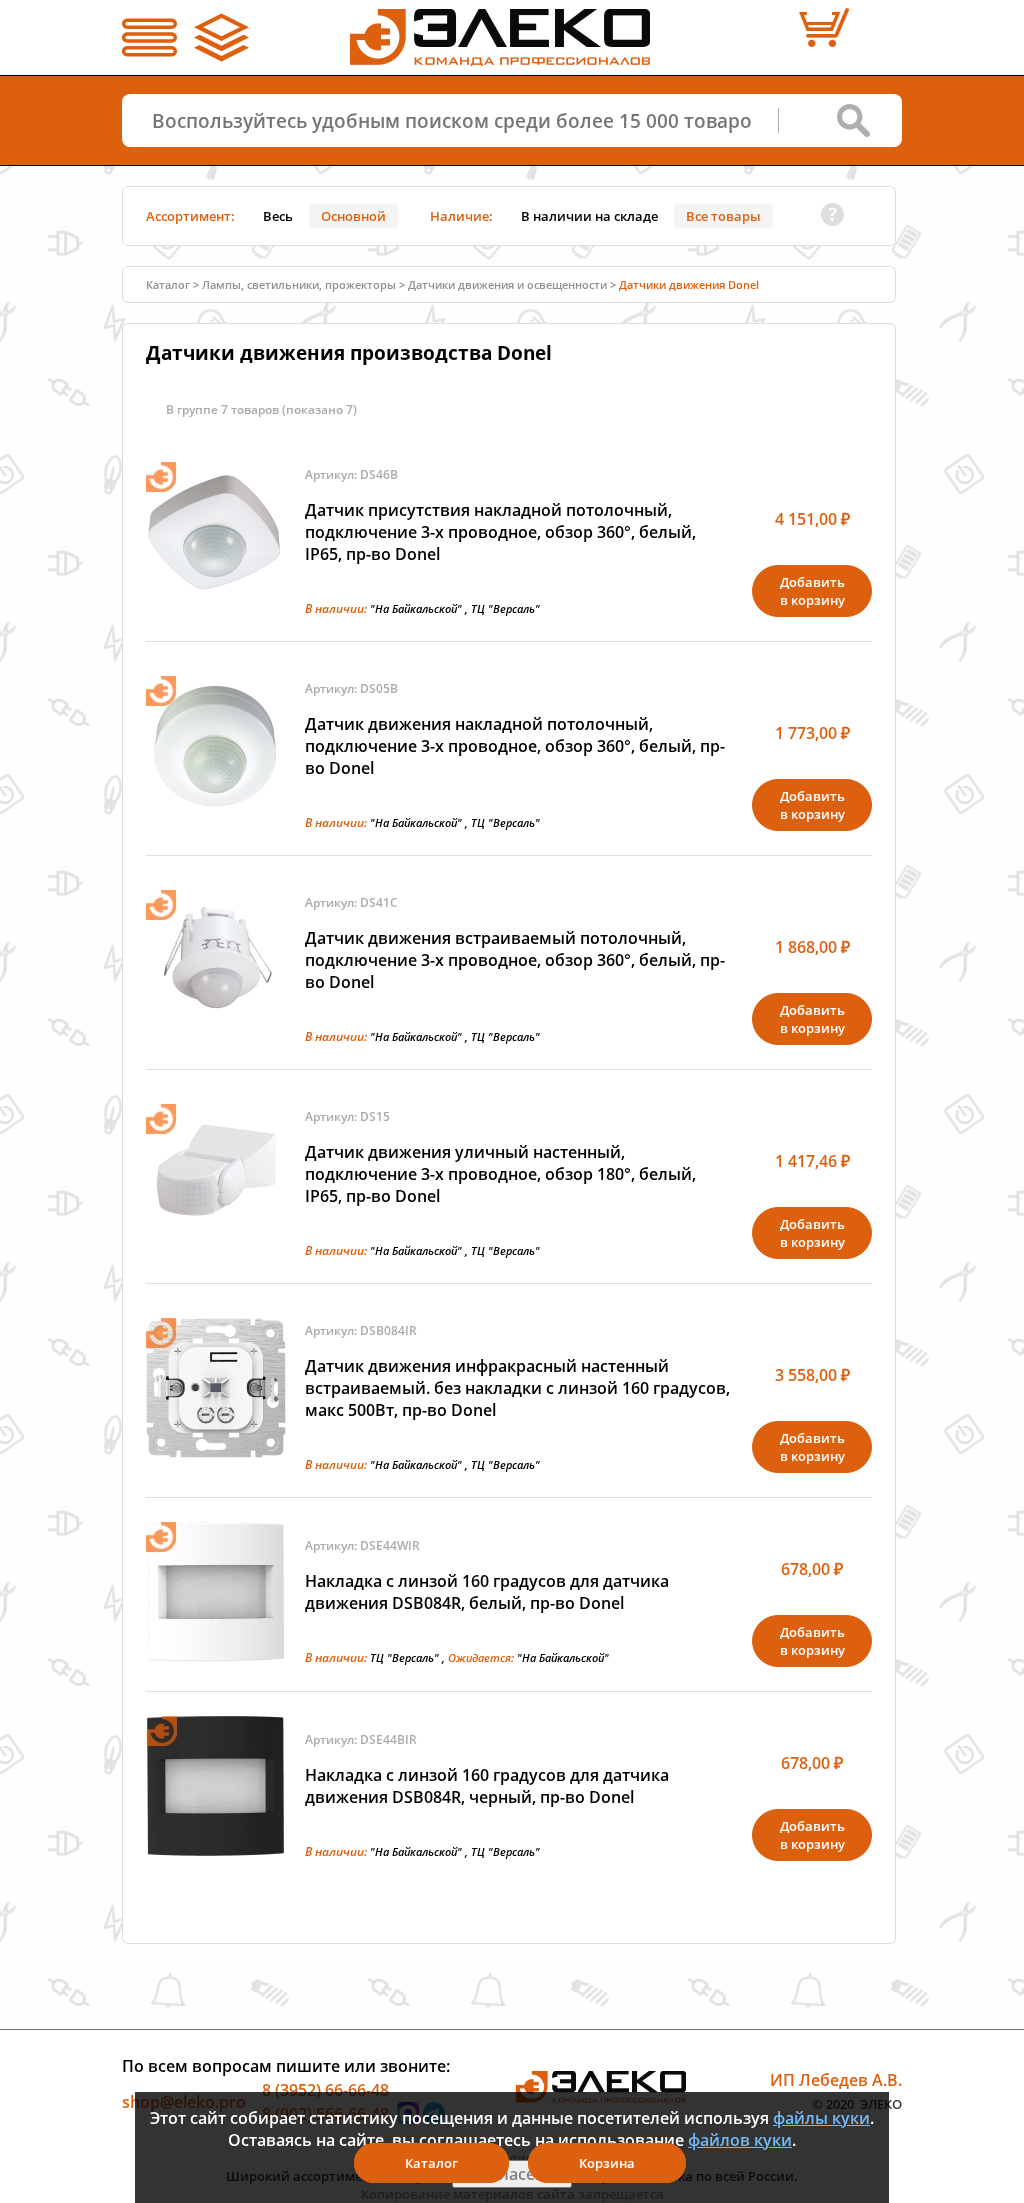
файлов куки (740, 2140)
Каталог (431, 2163)
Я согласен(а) (512, 2174)
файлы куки (821, 2118)
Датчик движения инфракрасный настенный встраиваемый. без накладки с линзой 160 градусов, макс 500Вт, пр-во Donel (517, 1388)
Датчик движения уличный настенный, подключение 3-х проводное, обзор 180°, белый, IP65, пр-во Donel (500, 1174)
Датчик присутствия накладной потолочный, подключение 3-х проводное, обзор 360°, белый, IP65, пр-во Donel (500, 532)
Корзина (607, 2163)
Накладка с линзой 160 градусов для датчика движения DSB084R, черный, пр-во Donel (487, 1786)
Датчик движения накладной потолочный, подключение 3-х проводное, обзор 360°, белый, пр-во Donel (515, 746)
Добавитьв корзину (812, 591)
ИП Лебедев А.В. (836, 2080)
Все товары (723, 216)
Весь (278, 216)
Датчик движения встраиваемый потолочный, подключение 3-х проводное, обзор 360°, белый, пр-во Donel (515, 960)
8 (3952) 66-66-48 (325, 2090)
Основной (353, 216)
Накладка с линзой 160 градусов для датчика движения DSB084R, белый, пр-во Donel (487, 1592)
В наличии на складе (589, 216)
